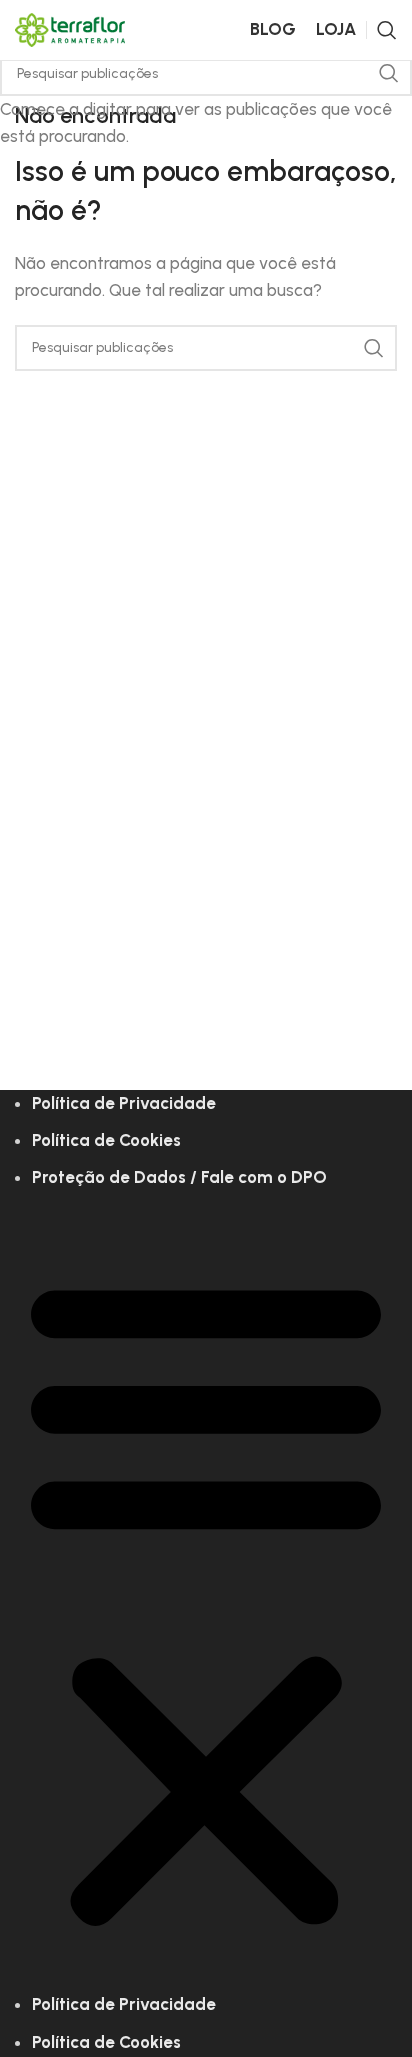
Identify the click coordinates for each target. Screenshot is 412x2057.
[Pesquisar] (387, 30)
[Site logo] (70, 28)
